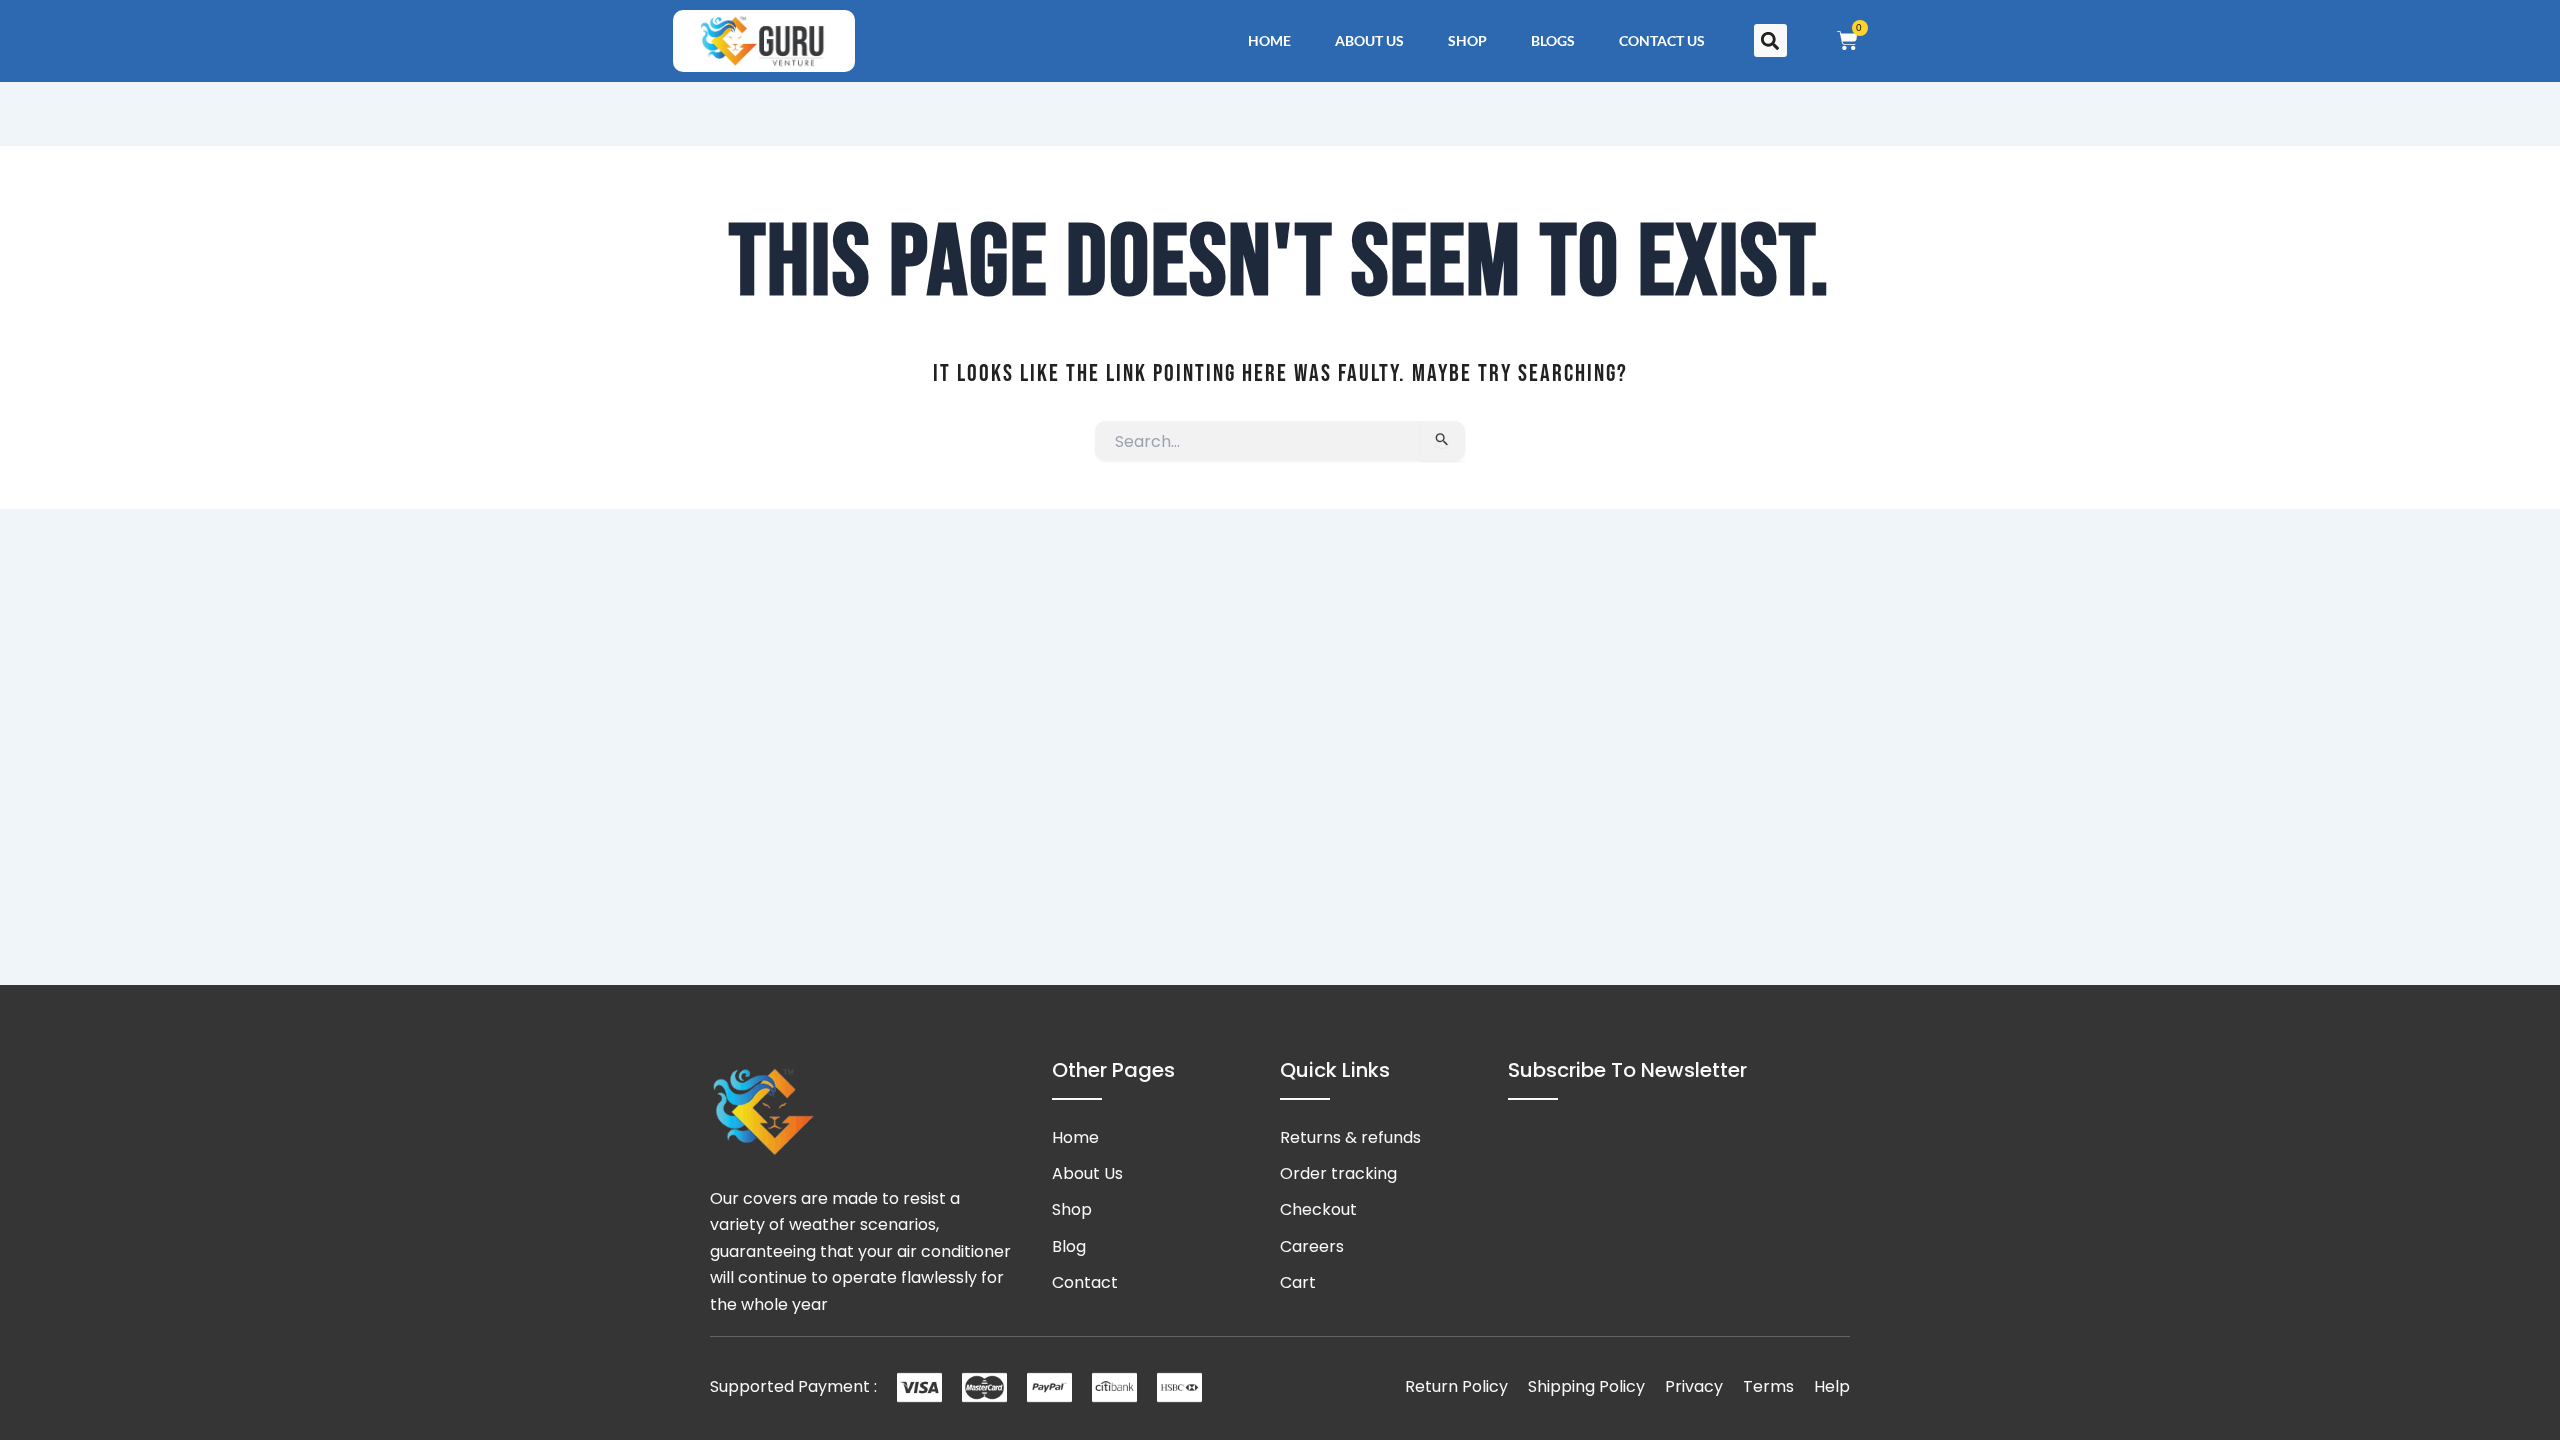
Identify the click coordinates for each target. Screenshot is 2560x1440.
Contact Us (1662, 40)
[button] (1770, 40)
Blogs (1553, 40)
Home (1269, 40)
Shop (1467, 40)
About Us (1369, 40)
